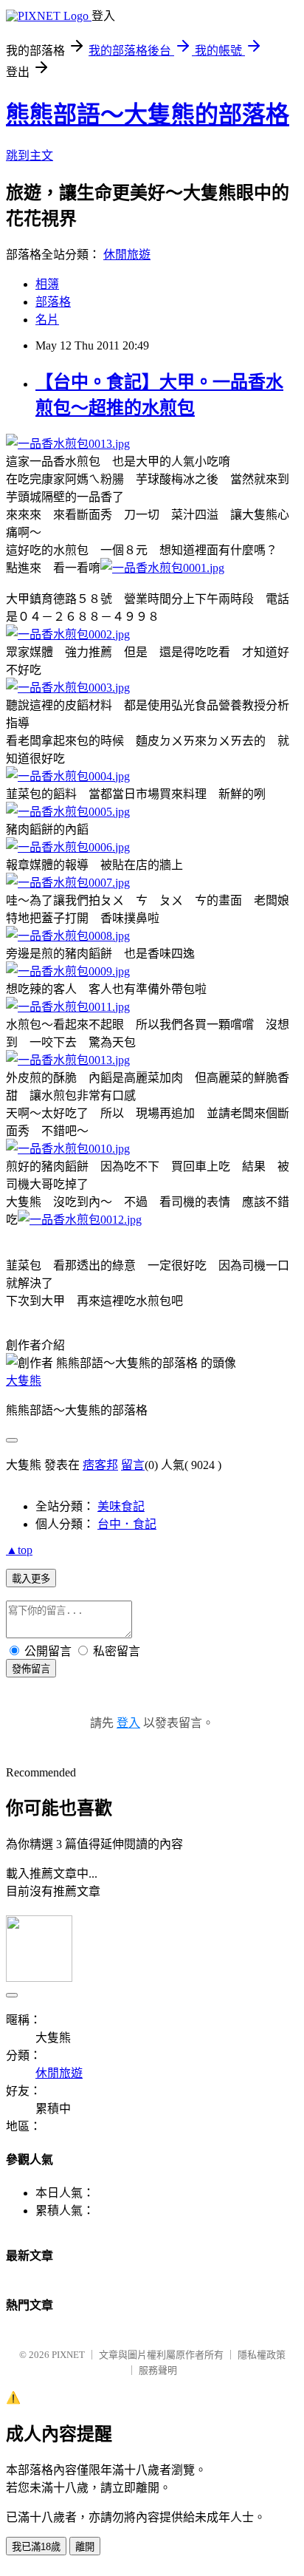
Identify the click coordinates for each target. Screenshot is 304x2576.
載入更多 (31, 1579)
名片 (47, 320)
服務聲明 (158, 2370)
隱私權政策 (262, 2355)
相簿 (47, 284)
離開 (85, 2547)
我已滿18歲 (36, 2547)
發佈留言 (31, 1669)
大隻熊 (24, 1381)
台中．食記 (127, 1524)
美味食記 (121, 1506)
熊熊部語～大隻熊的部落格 (148, 115)
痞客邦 (100, 1465)
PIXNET (68, 2355)
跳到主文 (30, 156)
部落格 (53, 302)
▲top (19, 1550)
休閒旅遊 (127, 255)
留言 (133, 1465)
